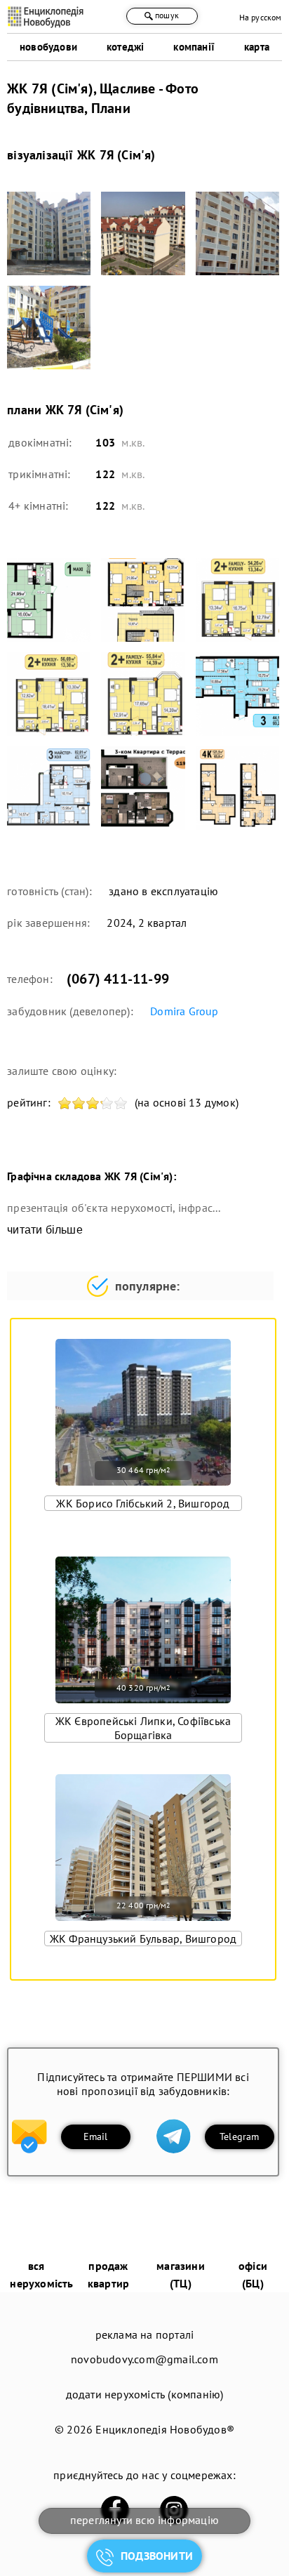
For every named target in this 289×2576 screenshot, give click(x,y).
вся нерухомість (41, 2274)
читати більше (45, 1230)
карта (257, 47)
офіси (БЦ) (253, 2274)
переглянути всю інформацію (144, 2520)
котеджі (125, 47)
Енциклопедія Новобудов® (165, 2429)
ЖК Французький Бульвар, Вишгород (143, 1938)
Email (96, 2136)
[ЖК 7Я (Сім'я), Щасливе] (49, 233)
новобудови (48, 47)
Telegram (240, 2136)
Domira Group (184, 1011)
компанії (194, 47)
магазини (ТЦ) (181, 2274)
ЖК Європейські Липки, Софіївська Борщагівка (143, 1728)
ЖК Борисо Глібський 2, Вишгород (143, 1503)
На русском (261, 17)
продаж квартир (108, 2274)
